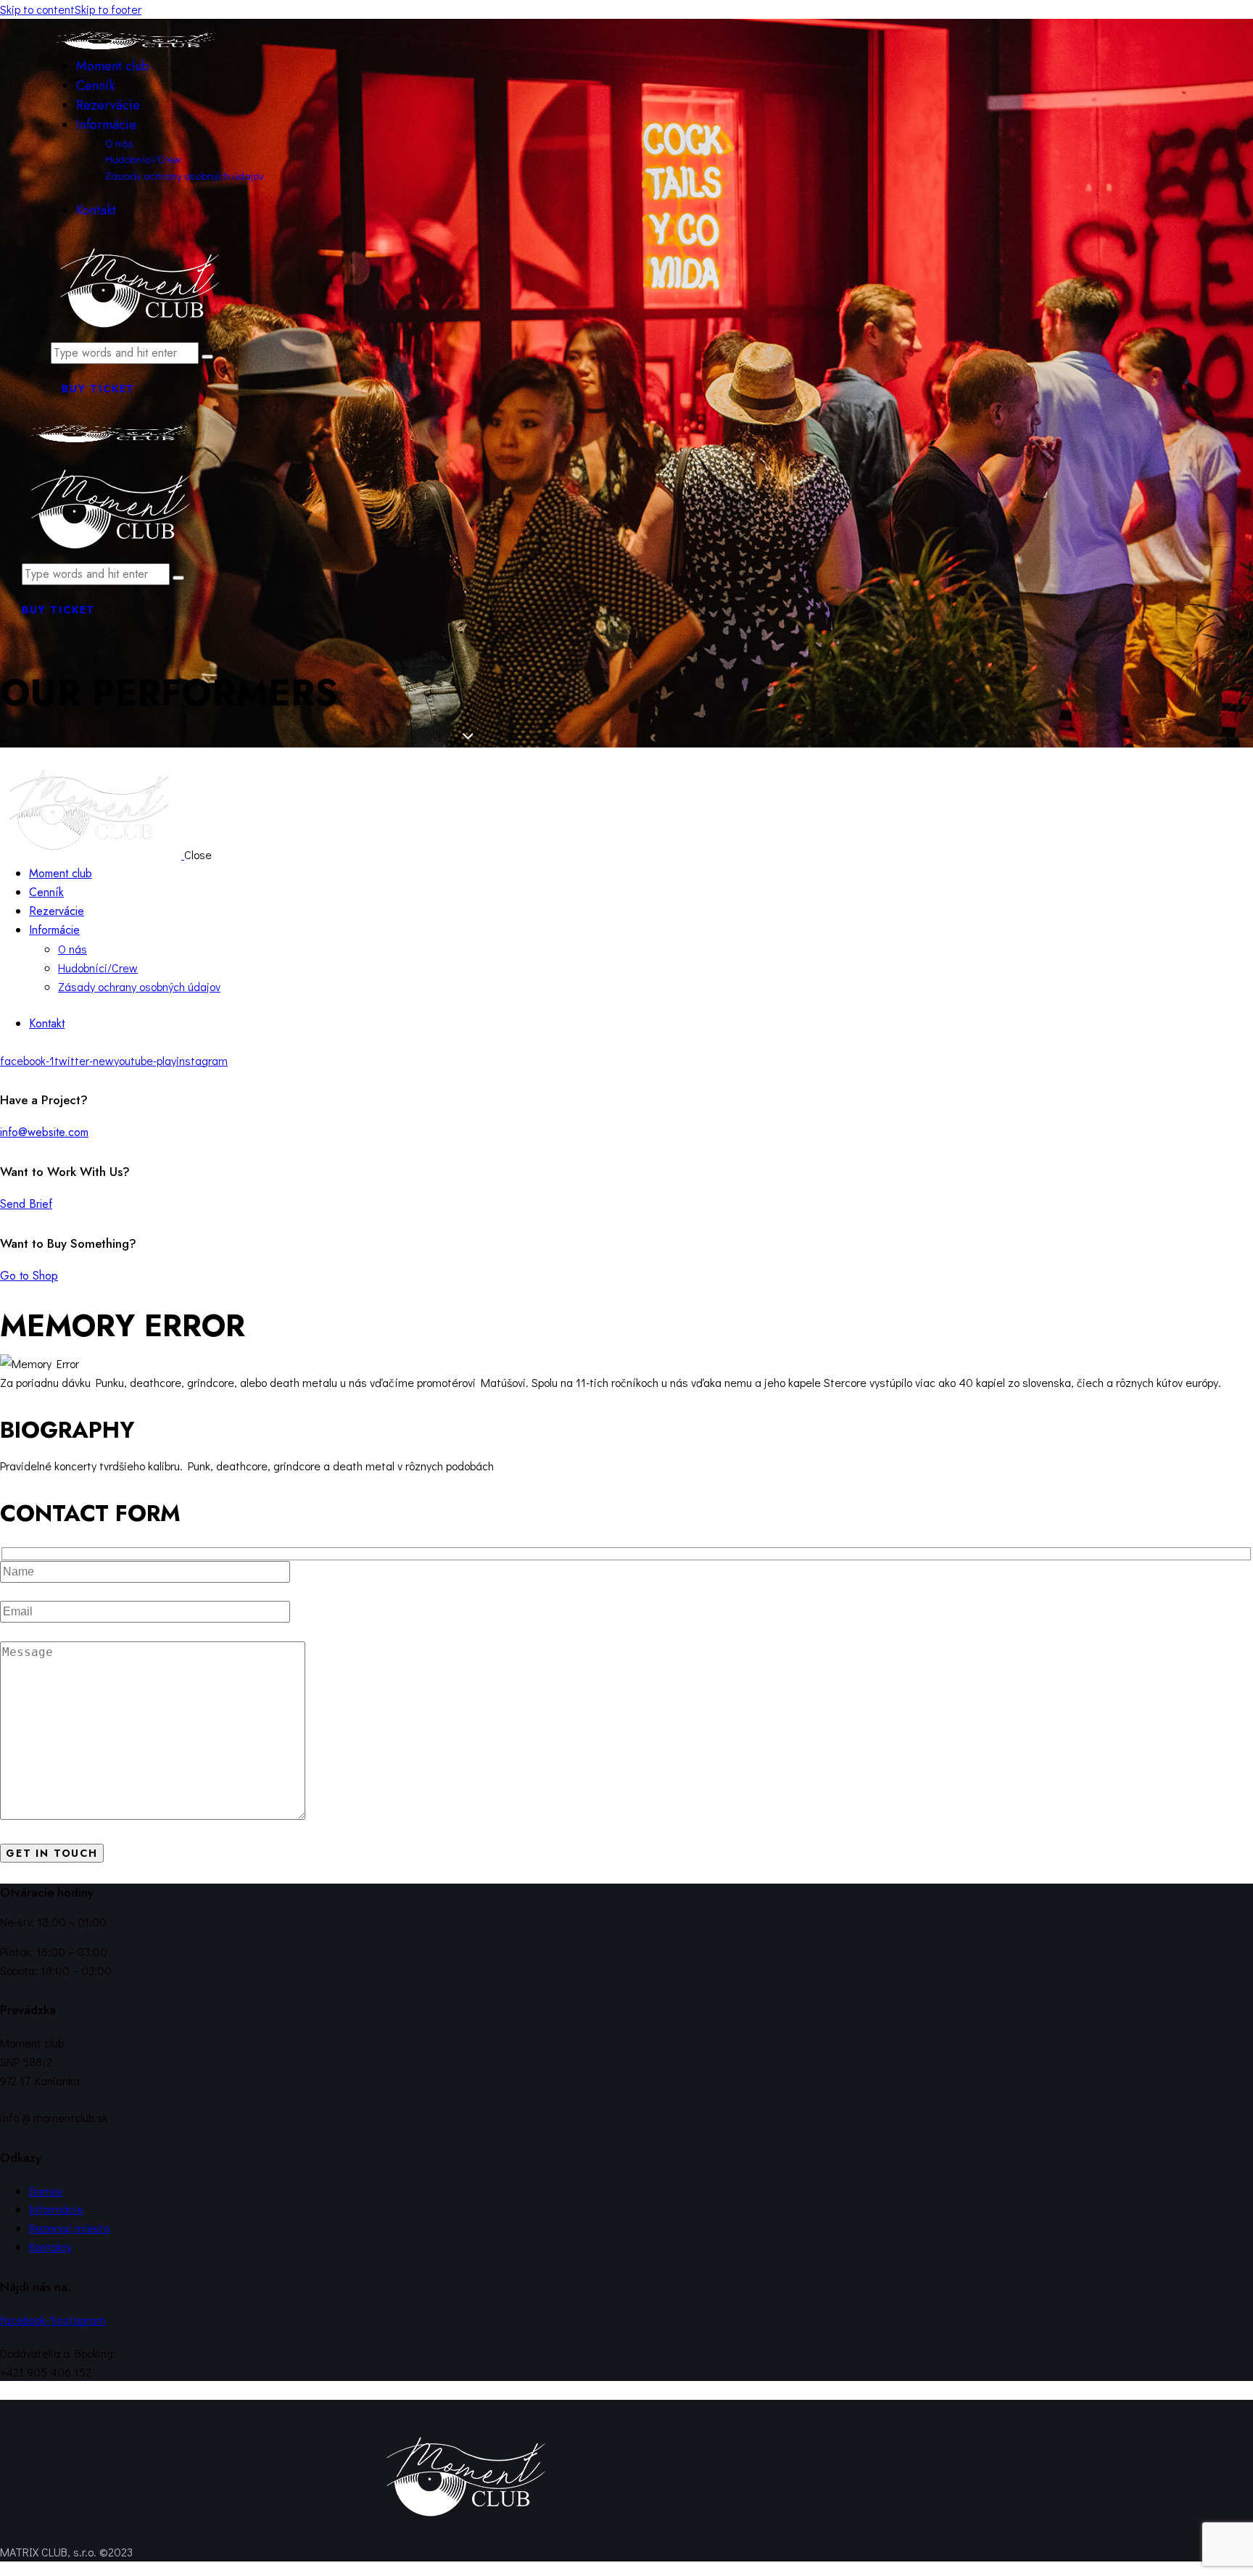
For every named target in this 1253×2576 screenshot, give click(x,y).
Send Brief (26, 1204)
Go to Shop (29, 1276)
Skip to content (37, 9)
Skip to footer (108, 9)
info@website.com (44, 1132)
